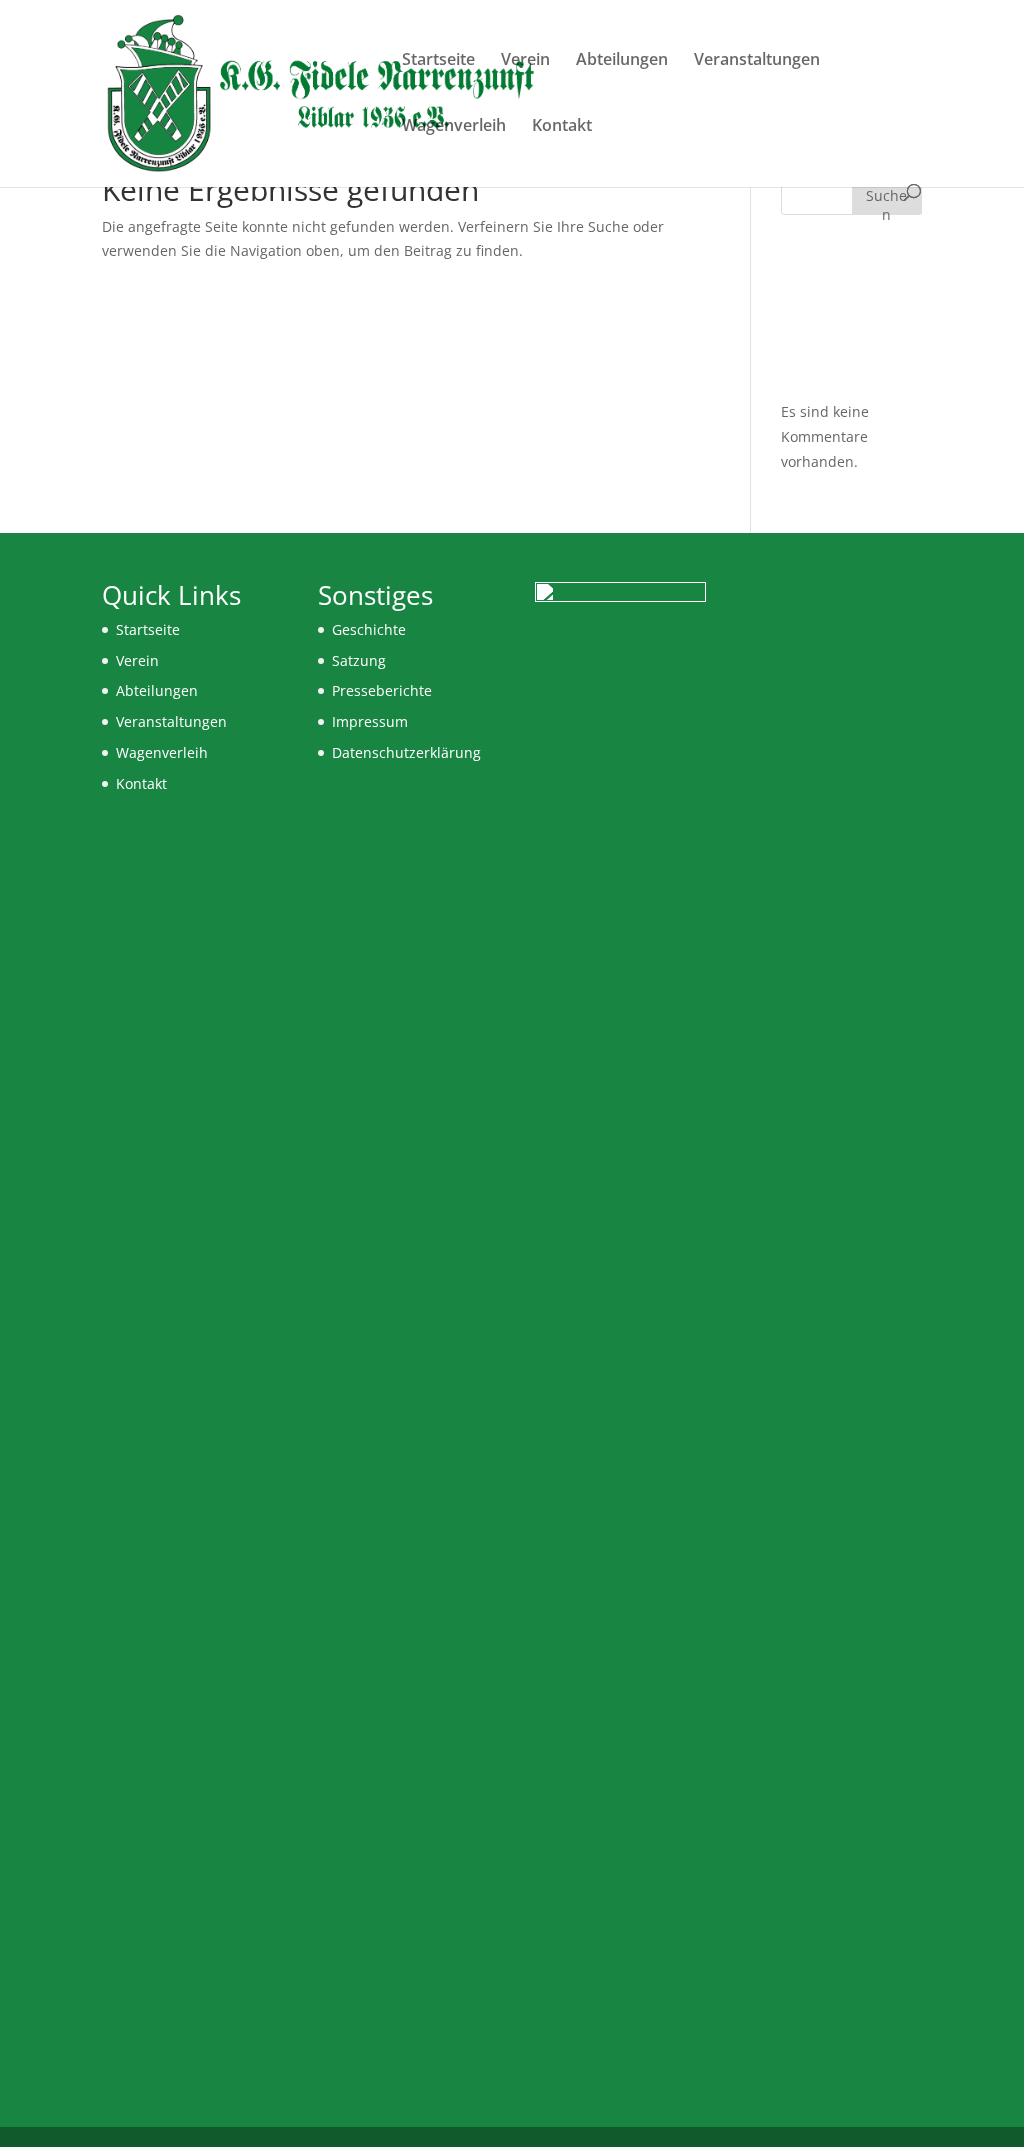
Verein (525, 61)
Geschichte (369, 629)
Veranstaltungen (757, 61)
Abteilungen (622, 61)
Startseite (438, 61)
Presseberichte (382, 690)
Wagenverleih (454, 127)
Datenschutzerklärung (406, 752)
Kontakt (562, 127)
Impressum (370, 721)
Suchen (886, 200)
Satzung (359, 660)
